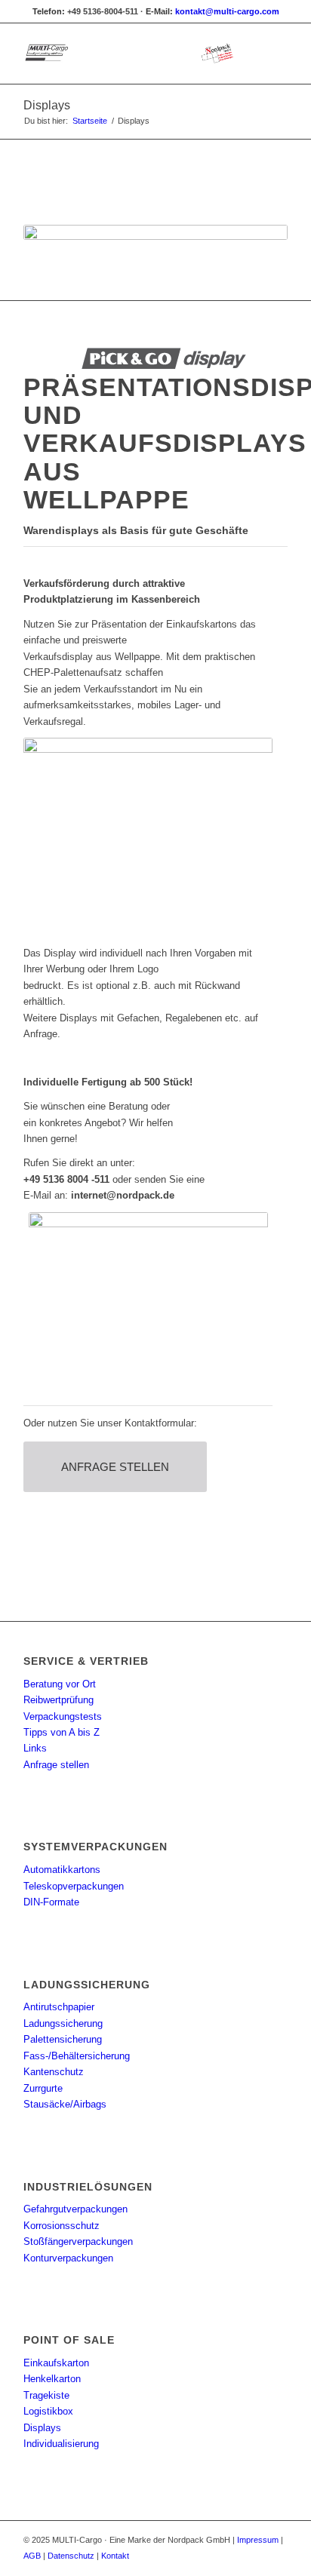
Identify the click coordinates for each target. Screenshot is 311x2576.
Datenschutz (71, 2556)
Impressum (258, 2540)
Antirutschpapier (59, 2007)
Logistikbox (48, 2411)
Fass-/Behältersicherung (77, 2056)
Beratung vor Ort (60, 1684)
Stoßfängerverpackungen (78, 2241)
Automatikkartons (62, 1870)
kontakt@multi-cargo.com (227, 11)
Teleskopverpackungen (74, 1886)
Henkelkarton (52, 2379)
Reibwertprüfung (59, 1700)
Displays (47, 105)
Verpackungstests (63, 1716)
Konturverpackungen (68, 2258)
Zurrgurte (43, 2088)
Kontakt (115, 2556)
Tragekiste (46, 2395)
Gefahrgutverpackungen (75, 2209)
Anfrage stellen (56, 1765)
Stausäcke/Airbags (65, 2104)
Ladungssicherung (63, 2023)
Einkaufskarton (56, 2363)
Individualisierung (61, 2444)
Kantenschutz (54, 2072)
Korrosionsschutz (62, 2226)
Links (35, 1748)
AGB (32, 2556)
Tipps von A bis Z (62, 1732)
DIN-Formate (51, 1902)
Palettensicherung (63, 2039)
